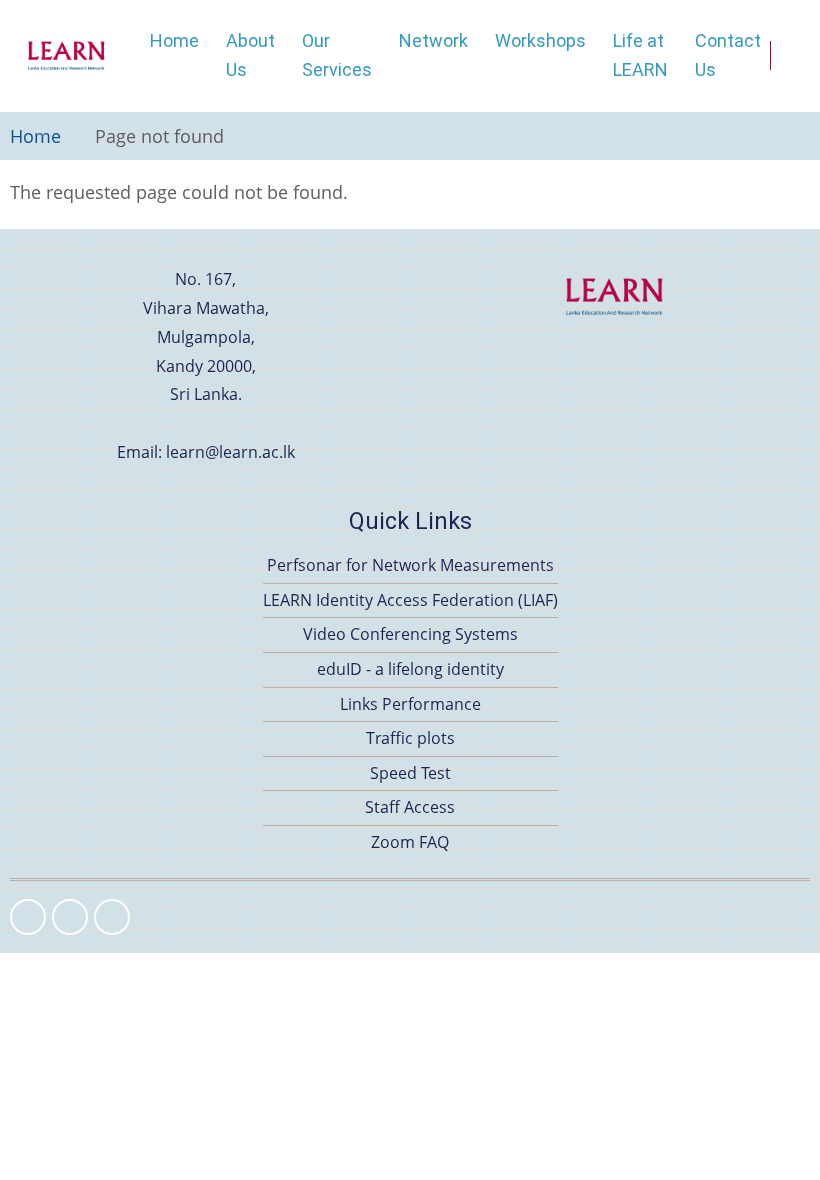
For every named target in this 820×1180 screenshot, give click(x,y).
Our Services (337, 55)
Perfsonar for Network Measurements (410, 565)
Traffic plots (410, 738)
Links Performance (410, 704)
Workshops (540, 40)
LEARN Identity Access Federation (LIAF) (410, 600)
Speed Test (410, 773)
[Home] (66, 56)
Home (174, 40)
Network (433, 40)
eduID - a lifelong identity (410, 669)
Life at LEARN (640, 55)
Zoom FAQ (410, 842)
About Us (250, 55)
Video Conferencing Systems (410, 634)
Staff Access (410, 807)
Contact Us (728, 55)
